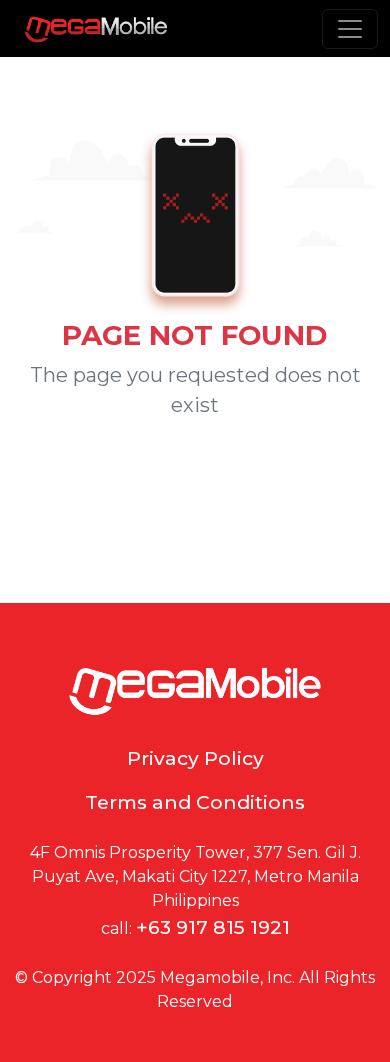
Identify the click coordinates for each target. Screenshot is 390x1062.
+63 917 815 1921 (213, 927)
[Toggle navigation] (350, 29)
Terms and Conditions (195, 802)
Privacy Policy (195, 758)
